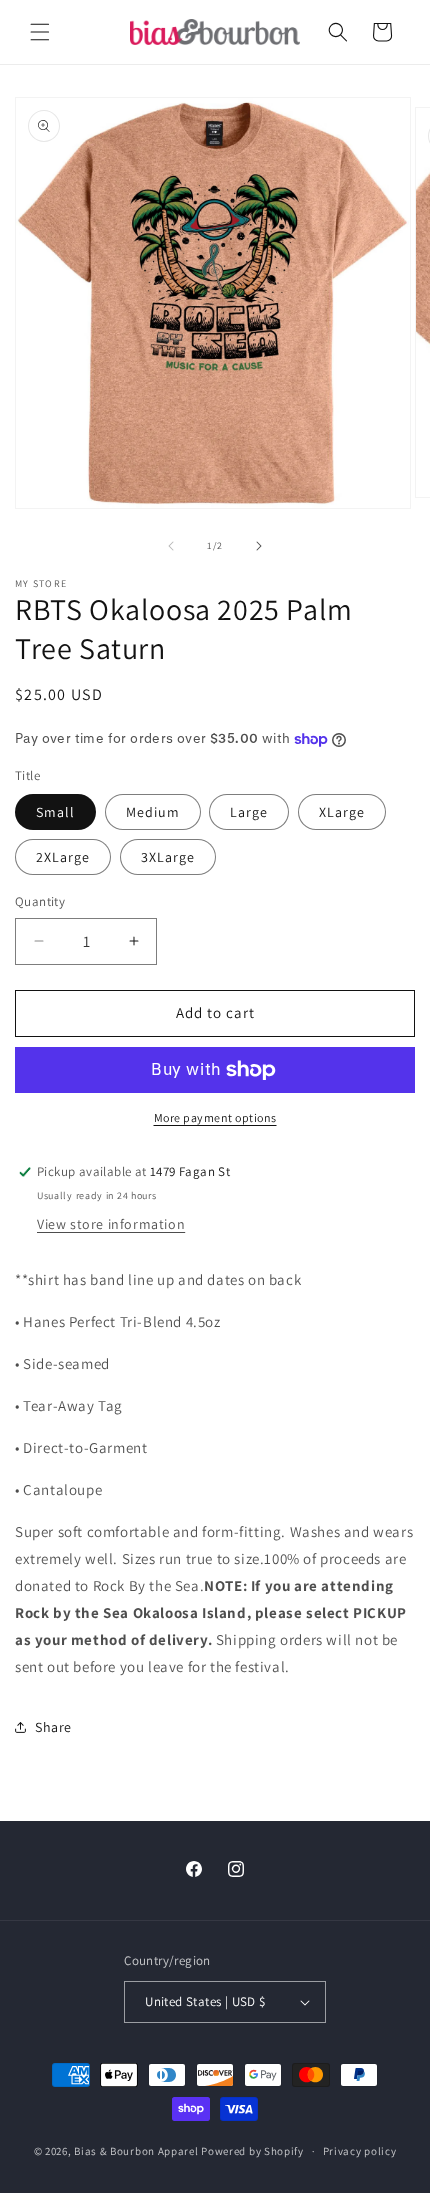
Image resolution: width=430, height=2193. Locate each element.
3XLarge (168, 857)
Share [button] (53, 1727)
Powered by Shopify (252, 2151)
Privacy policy (360, 2151)
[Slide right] (259, 546)
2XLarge (63, 857)
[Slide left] (171, 546)
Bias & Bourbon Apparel (136, 2151)
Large (249, 812)
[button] (40, 32)
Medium (153, 812)
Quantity (40, 901)
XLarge (342, 812)
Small (55, 812)
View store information (111, 1224)
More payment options (215, 1117)
